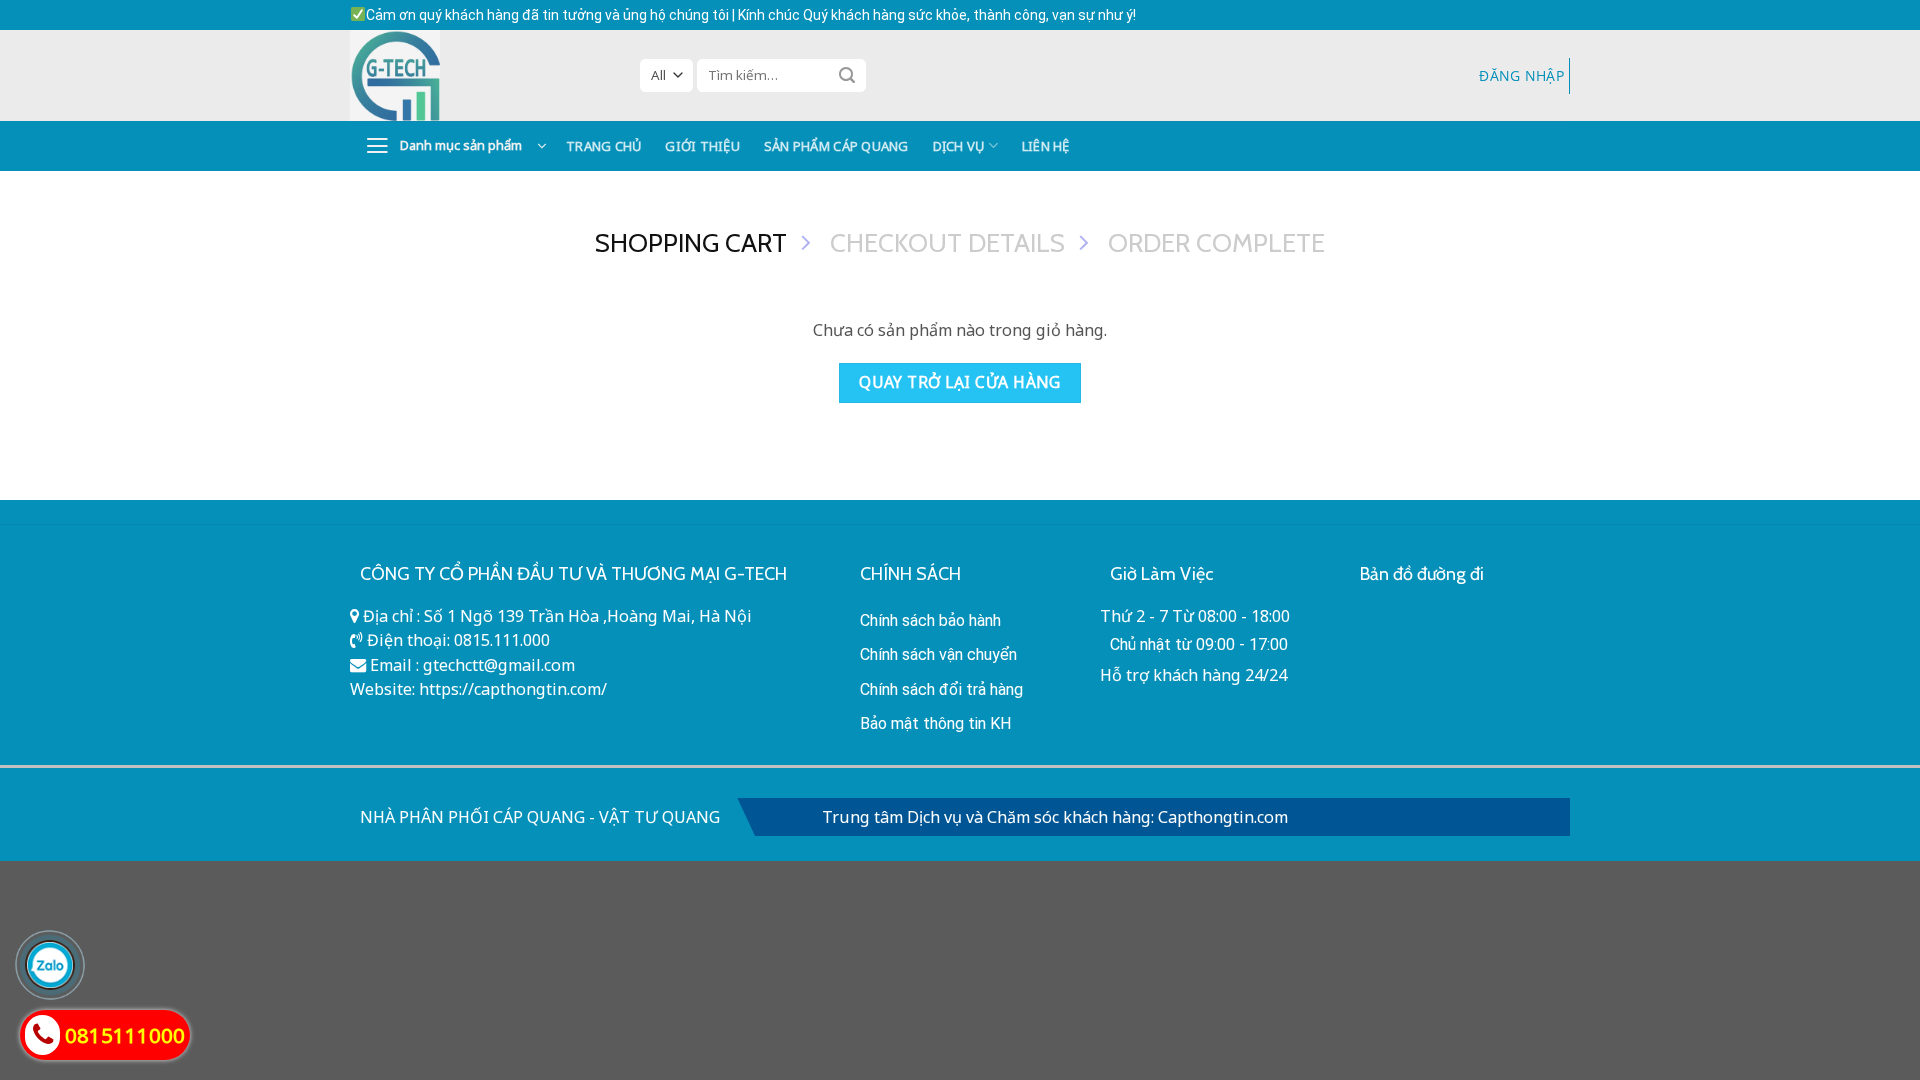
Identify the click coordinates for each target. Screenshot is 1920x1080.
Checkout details (947, 242)
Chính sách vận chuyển (938, 654)
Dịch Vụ (959, 146)
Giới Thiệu (702, 146)
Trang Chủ (603, 146)
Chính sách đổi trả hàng (941, 689)
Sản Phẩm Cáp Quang (836, 146)
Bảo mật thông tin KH (936, 723)
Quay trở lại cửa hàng (960, 382)
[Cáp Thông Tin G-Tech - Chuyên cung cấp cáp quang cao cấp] (480, 75)
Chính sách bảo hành (930, 620)
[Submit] (847, 75)
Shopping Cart (691, 242)
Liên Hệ (1046, 146)
